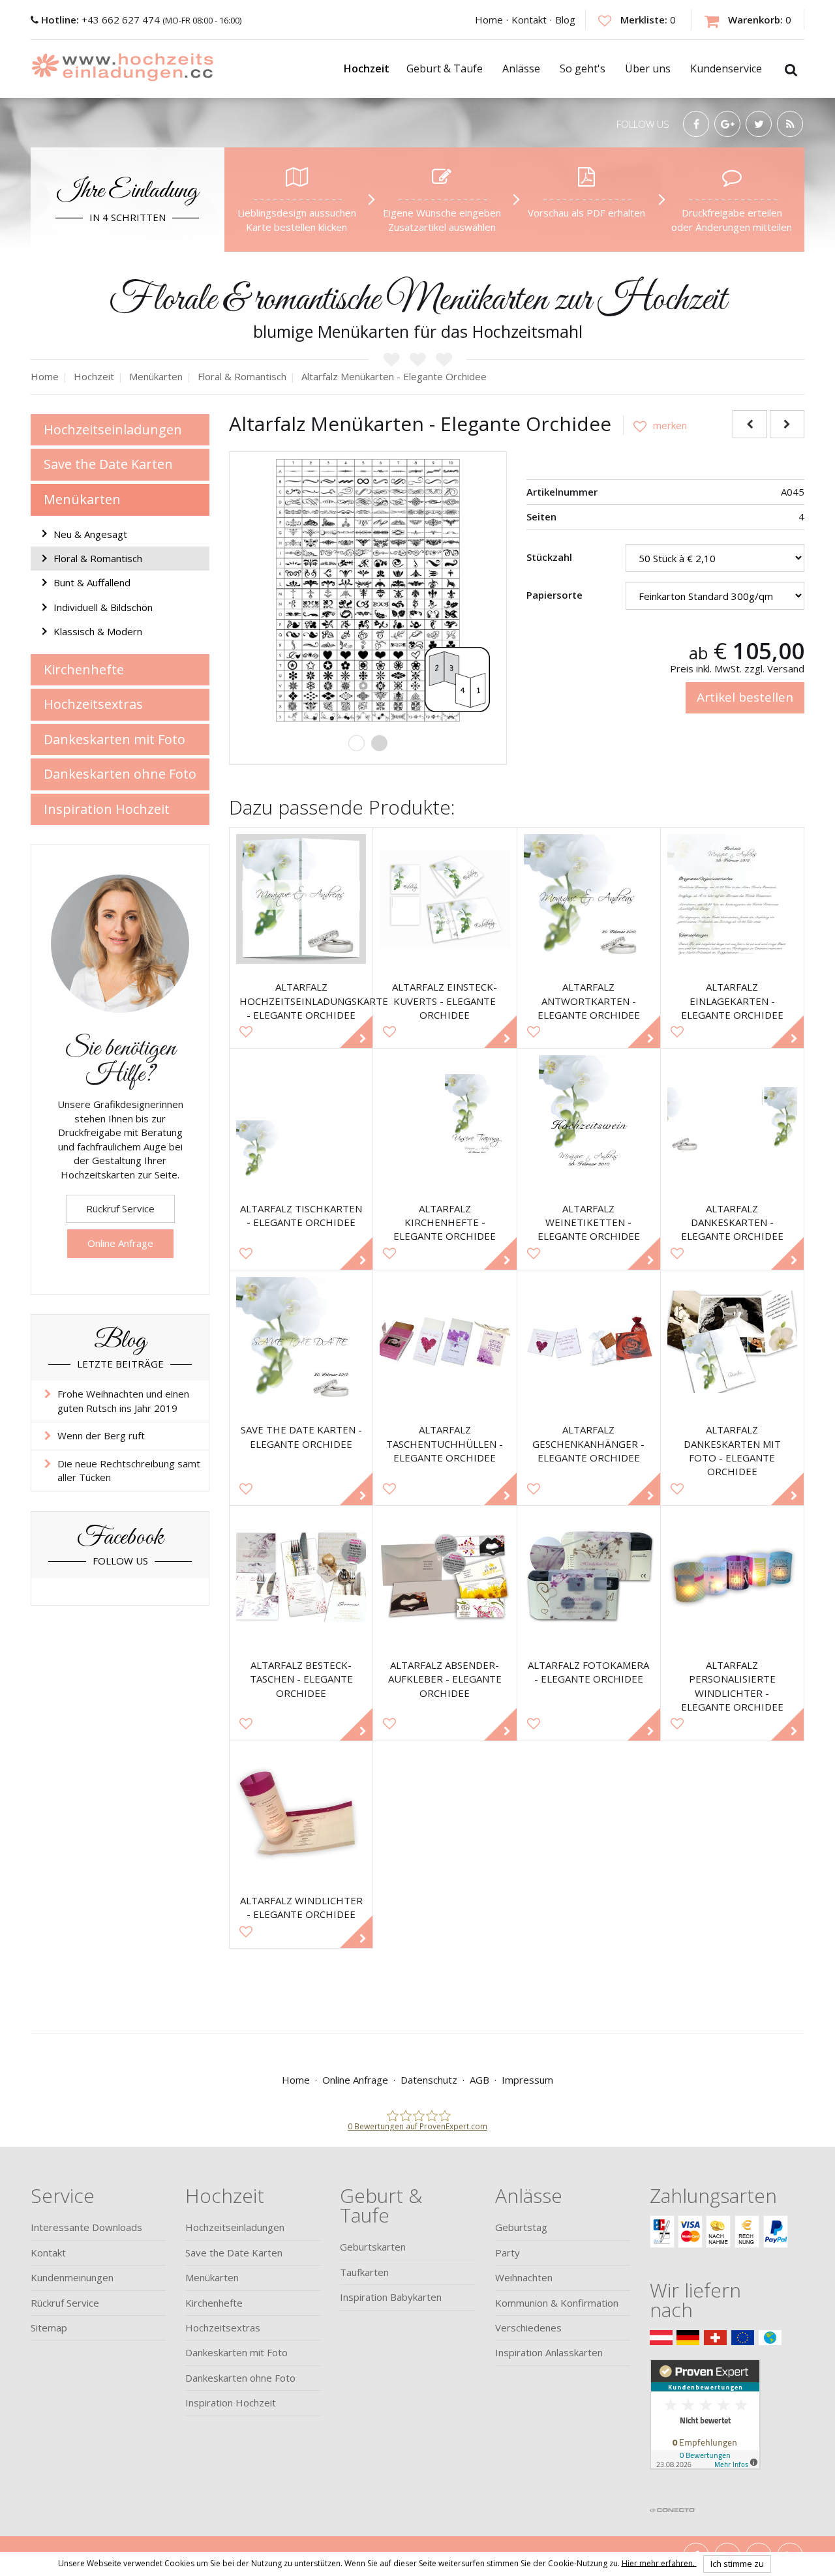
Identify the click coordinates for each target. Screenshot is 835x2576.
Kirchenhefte (84, 669)
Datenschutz (429, 2080)
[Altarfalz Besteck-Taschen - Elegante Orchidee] (301, 1577)
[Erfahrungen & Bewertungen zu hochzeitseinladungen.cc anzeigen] (705, 2429)
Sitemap (49, 2328)
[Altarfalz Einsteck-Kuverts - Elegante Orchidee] (445, 899)
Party (508, 2253)
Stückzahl (549, 557)
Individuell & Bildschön (103, 607)
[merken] (655, 425)
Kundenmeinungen (72, 2277)
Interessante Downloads (86, 2227)
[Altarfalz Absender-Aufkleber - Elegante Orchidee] (445, 1577)
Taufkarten (364, 2272)
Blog (565, 20)
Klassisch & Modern (98, 631)
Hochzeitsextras (93, 704)
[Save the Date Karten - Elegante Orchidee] (301, 1342)
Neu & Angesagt (90, 534)
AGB (479, 2080)
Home (489, 20)
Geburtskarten (373, 2247)
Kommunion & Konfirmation (557, 2303)
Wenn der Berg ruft (101, 1435)
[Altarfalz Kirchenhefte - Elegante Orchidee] (445, 1120)
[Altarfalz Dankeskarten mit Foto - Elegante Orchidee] (732, 1342)
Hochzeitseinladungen (113, 429)
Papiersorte (554, 595)
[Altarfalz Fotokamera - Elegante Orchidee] (589, 1577)
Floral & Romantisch (98, 558)
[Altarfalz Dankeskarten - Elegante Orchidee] (732, 1120)
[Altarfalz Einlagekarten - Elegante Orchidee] (732, 899)
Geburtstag (521, 2227)
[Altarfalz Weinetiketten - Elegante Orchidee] (589, 1120)
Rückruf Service (120, 1208)
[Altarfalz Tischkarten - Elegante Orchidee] (301, 1120)
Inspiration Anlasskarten (549, 2352)
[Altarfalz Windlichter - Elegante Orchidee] (301, 1813)
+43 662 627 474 (102, 20)
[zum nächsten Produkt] (787, 424)
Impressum (527, 2080)
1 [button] (357, 743)
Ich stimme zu (737, 2564)
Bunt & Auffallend (92, 582)
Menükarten (82, 499)
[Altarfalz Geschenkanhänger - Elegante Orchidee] (589, 1342)
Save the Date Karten (108, 464)
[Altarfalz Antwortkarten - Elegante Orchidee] (589, 899)
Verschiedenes (528, 2328)
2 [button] (379, 743)
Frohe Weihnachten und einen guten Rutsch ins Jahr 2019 (123, 1400)
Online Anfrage (120, 1243)
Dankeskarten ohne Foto (120, 774)
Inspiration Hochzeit (107, 809)
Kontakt (529, 20)
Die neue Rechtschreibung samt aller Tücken (129, 1470)
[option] (368, 590)
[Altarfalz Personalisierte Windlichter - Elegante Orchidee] (732, 1577)
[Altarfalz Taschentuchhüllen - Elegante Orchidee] (445, 1342)
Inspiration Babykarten (391, 2297)
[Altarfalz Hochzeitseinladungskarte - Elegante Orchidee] (301, 899)
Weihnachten (524, 2277)
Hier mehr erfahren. (659, 2563)
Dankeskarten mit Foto (114, 739)
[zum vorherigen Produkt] (750, 424)
